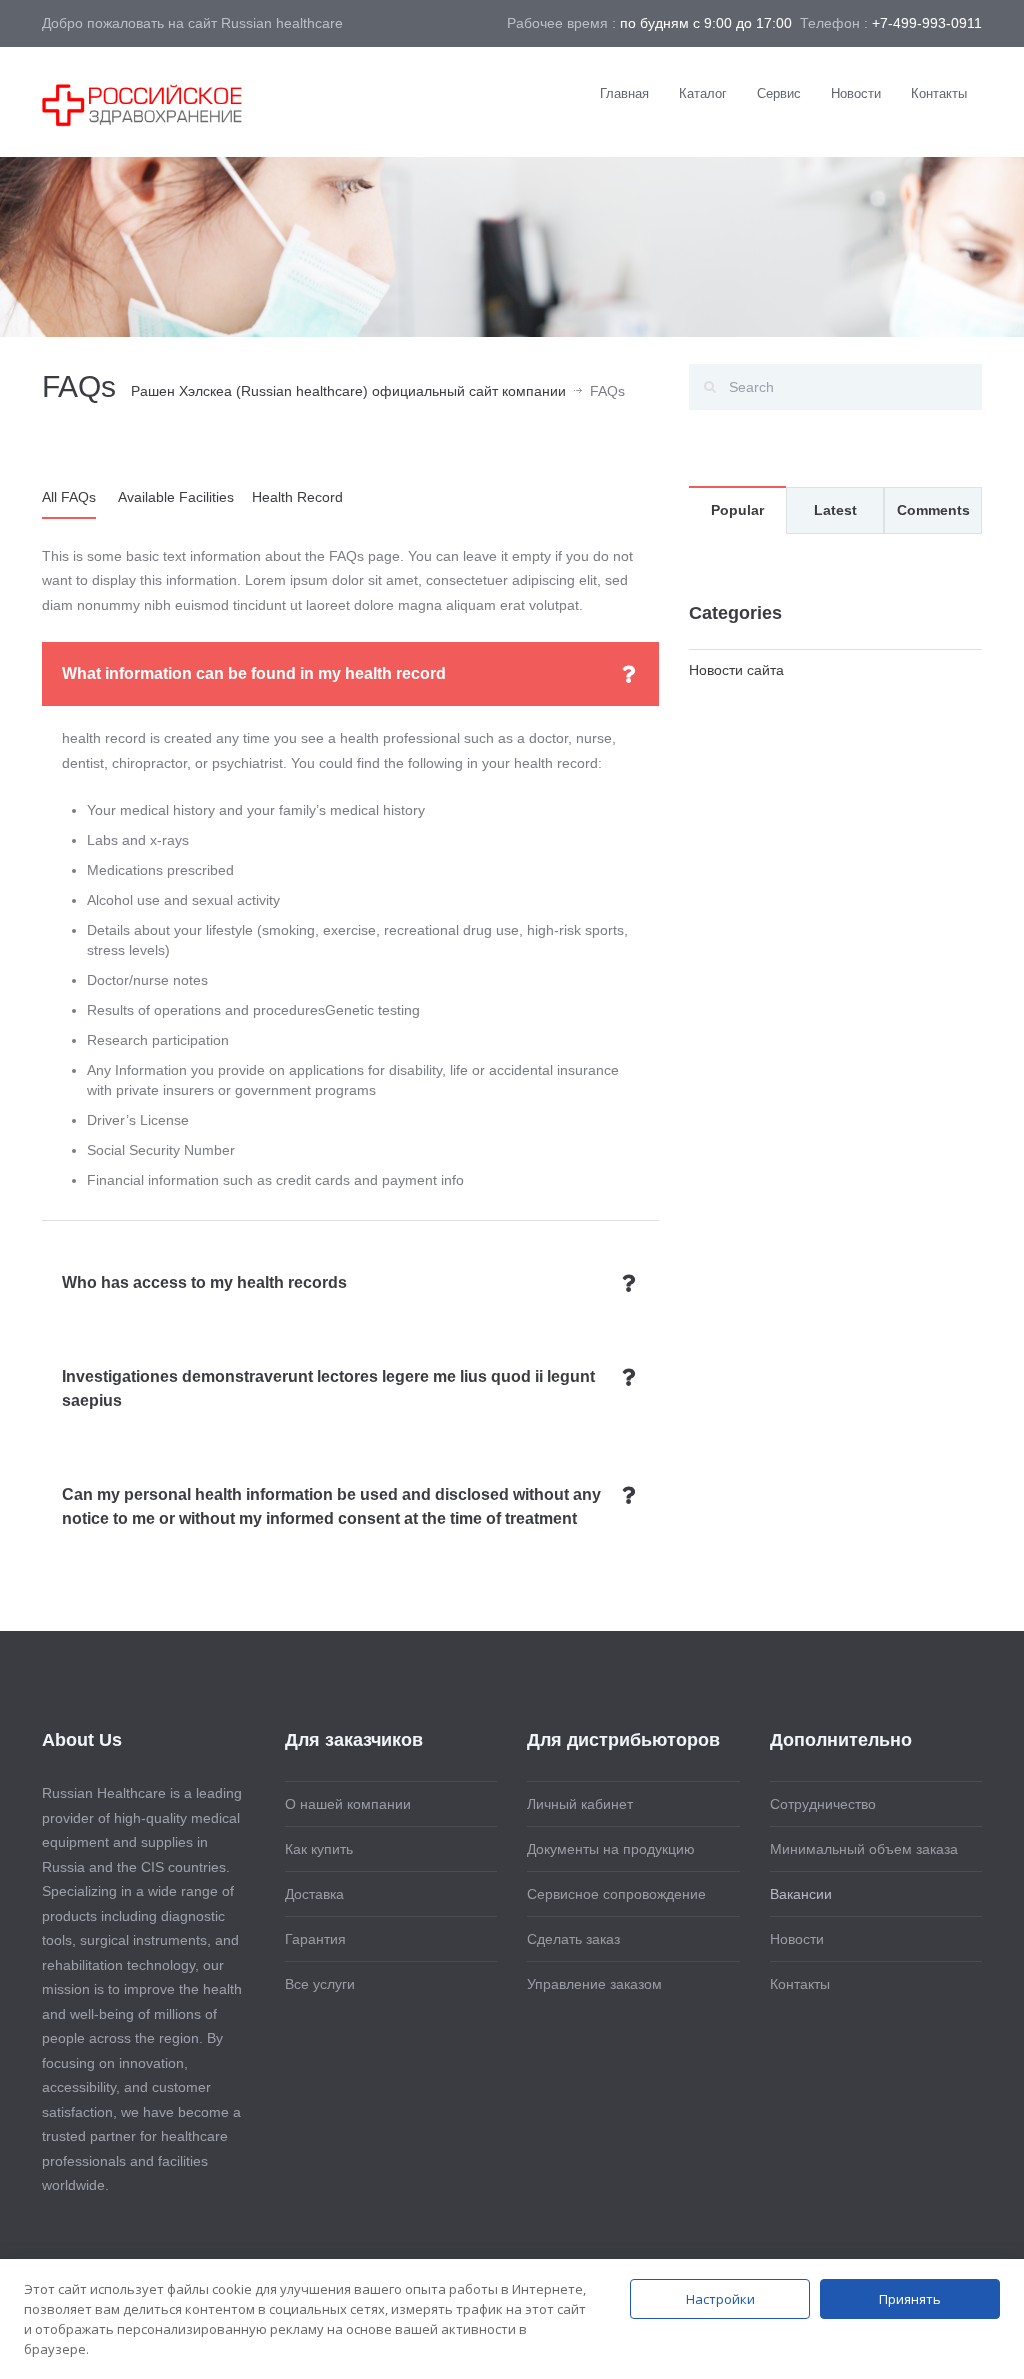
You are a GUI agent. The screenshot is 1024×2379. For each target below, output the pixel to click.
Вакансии (801, 1894)
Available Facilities (176, 497)
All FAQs (69, 497)
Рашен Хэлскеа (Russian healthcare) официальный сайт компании (348, 391)
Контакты (939, 93)
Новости (856, 93)
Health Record (297, 497)
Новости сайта (736, 670)
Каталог (703, 93)
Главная (624, 93)
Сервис (779, 93)
